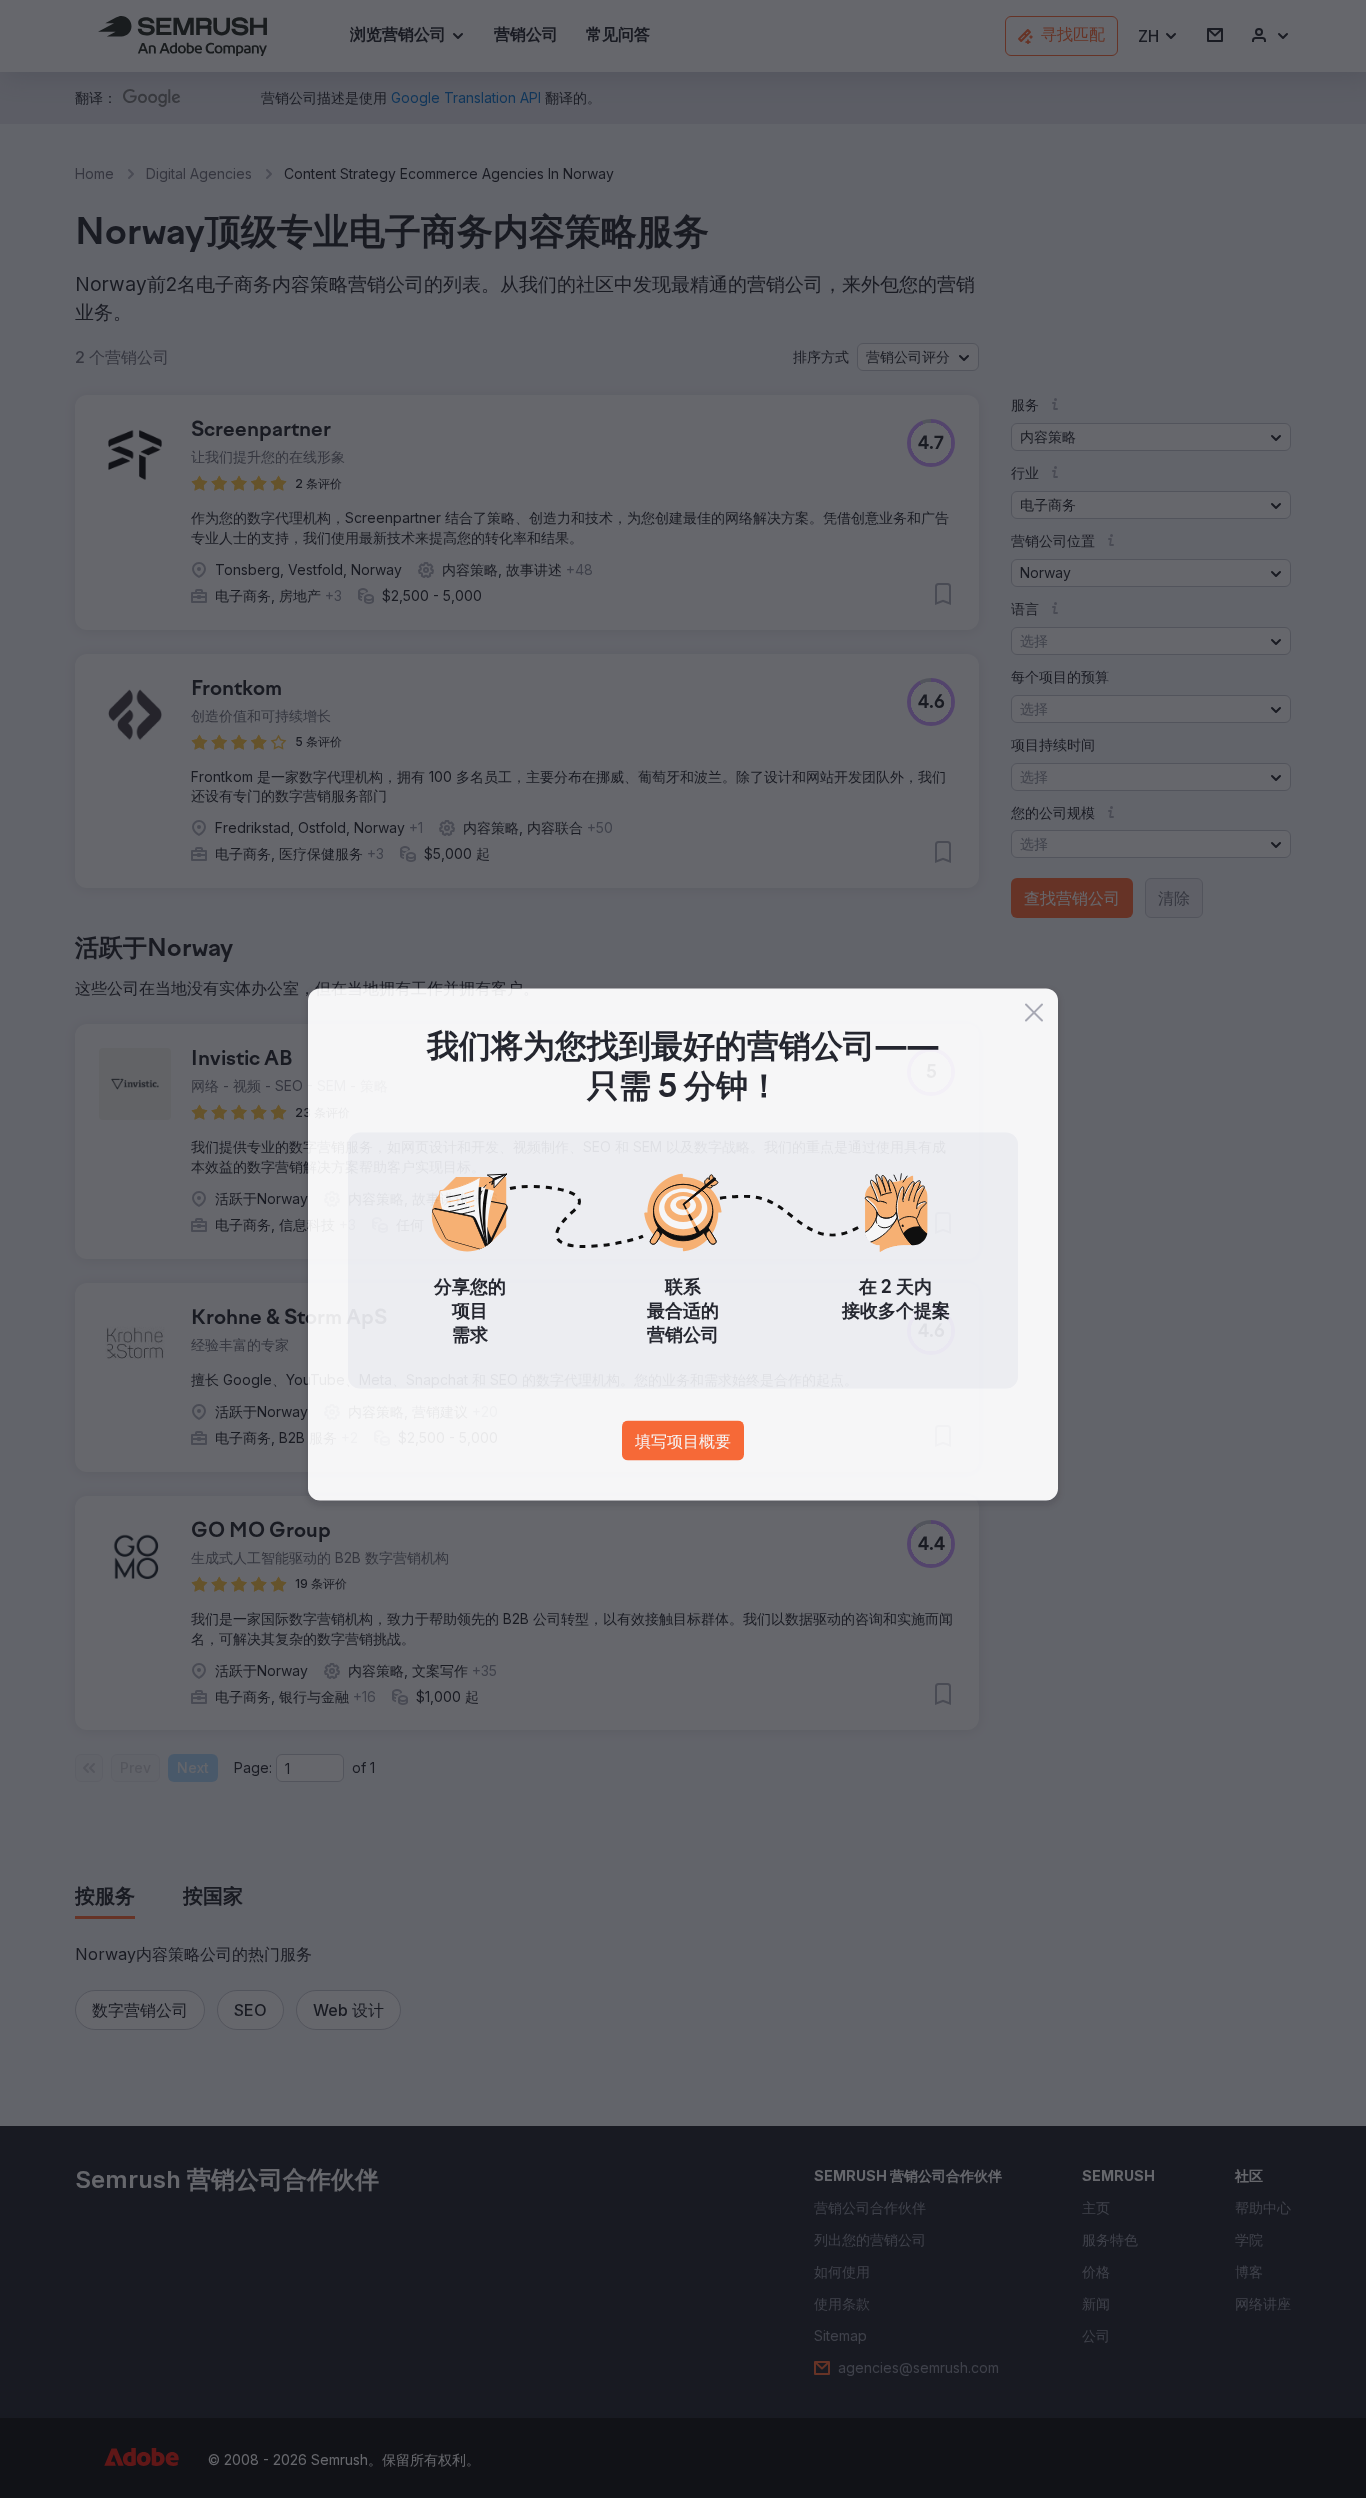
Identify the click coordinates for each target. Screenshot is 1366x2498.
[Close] (1034, 1017)
